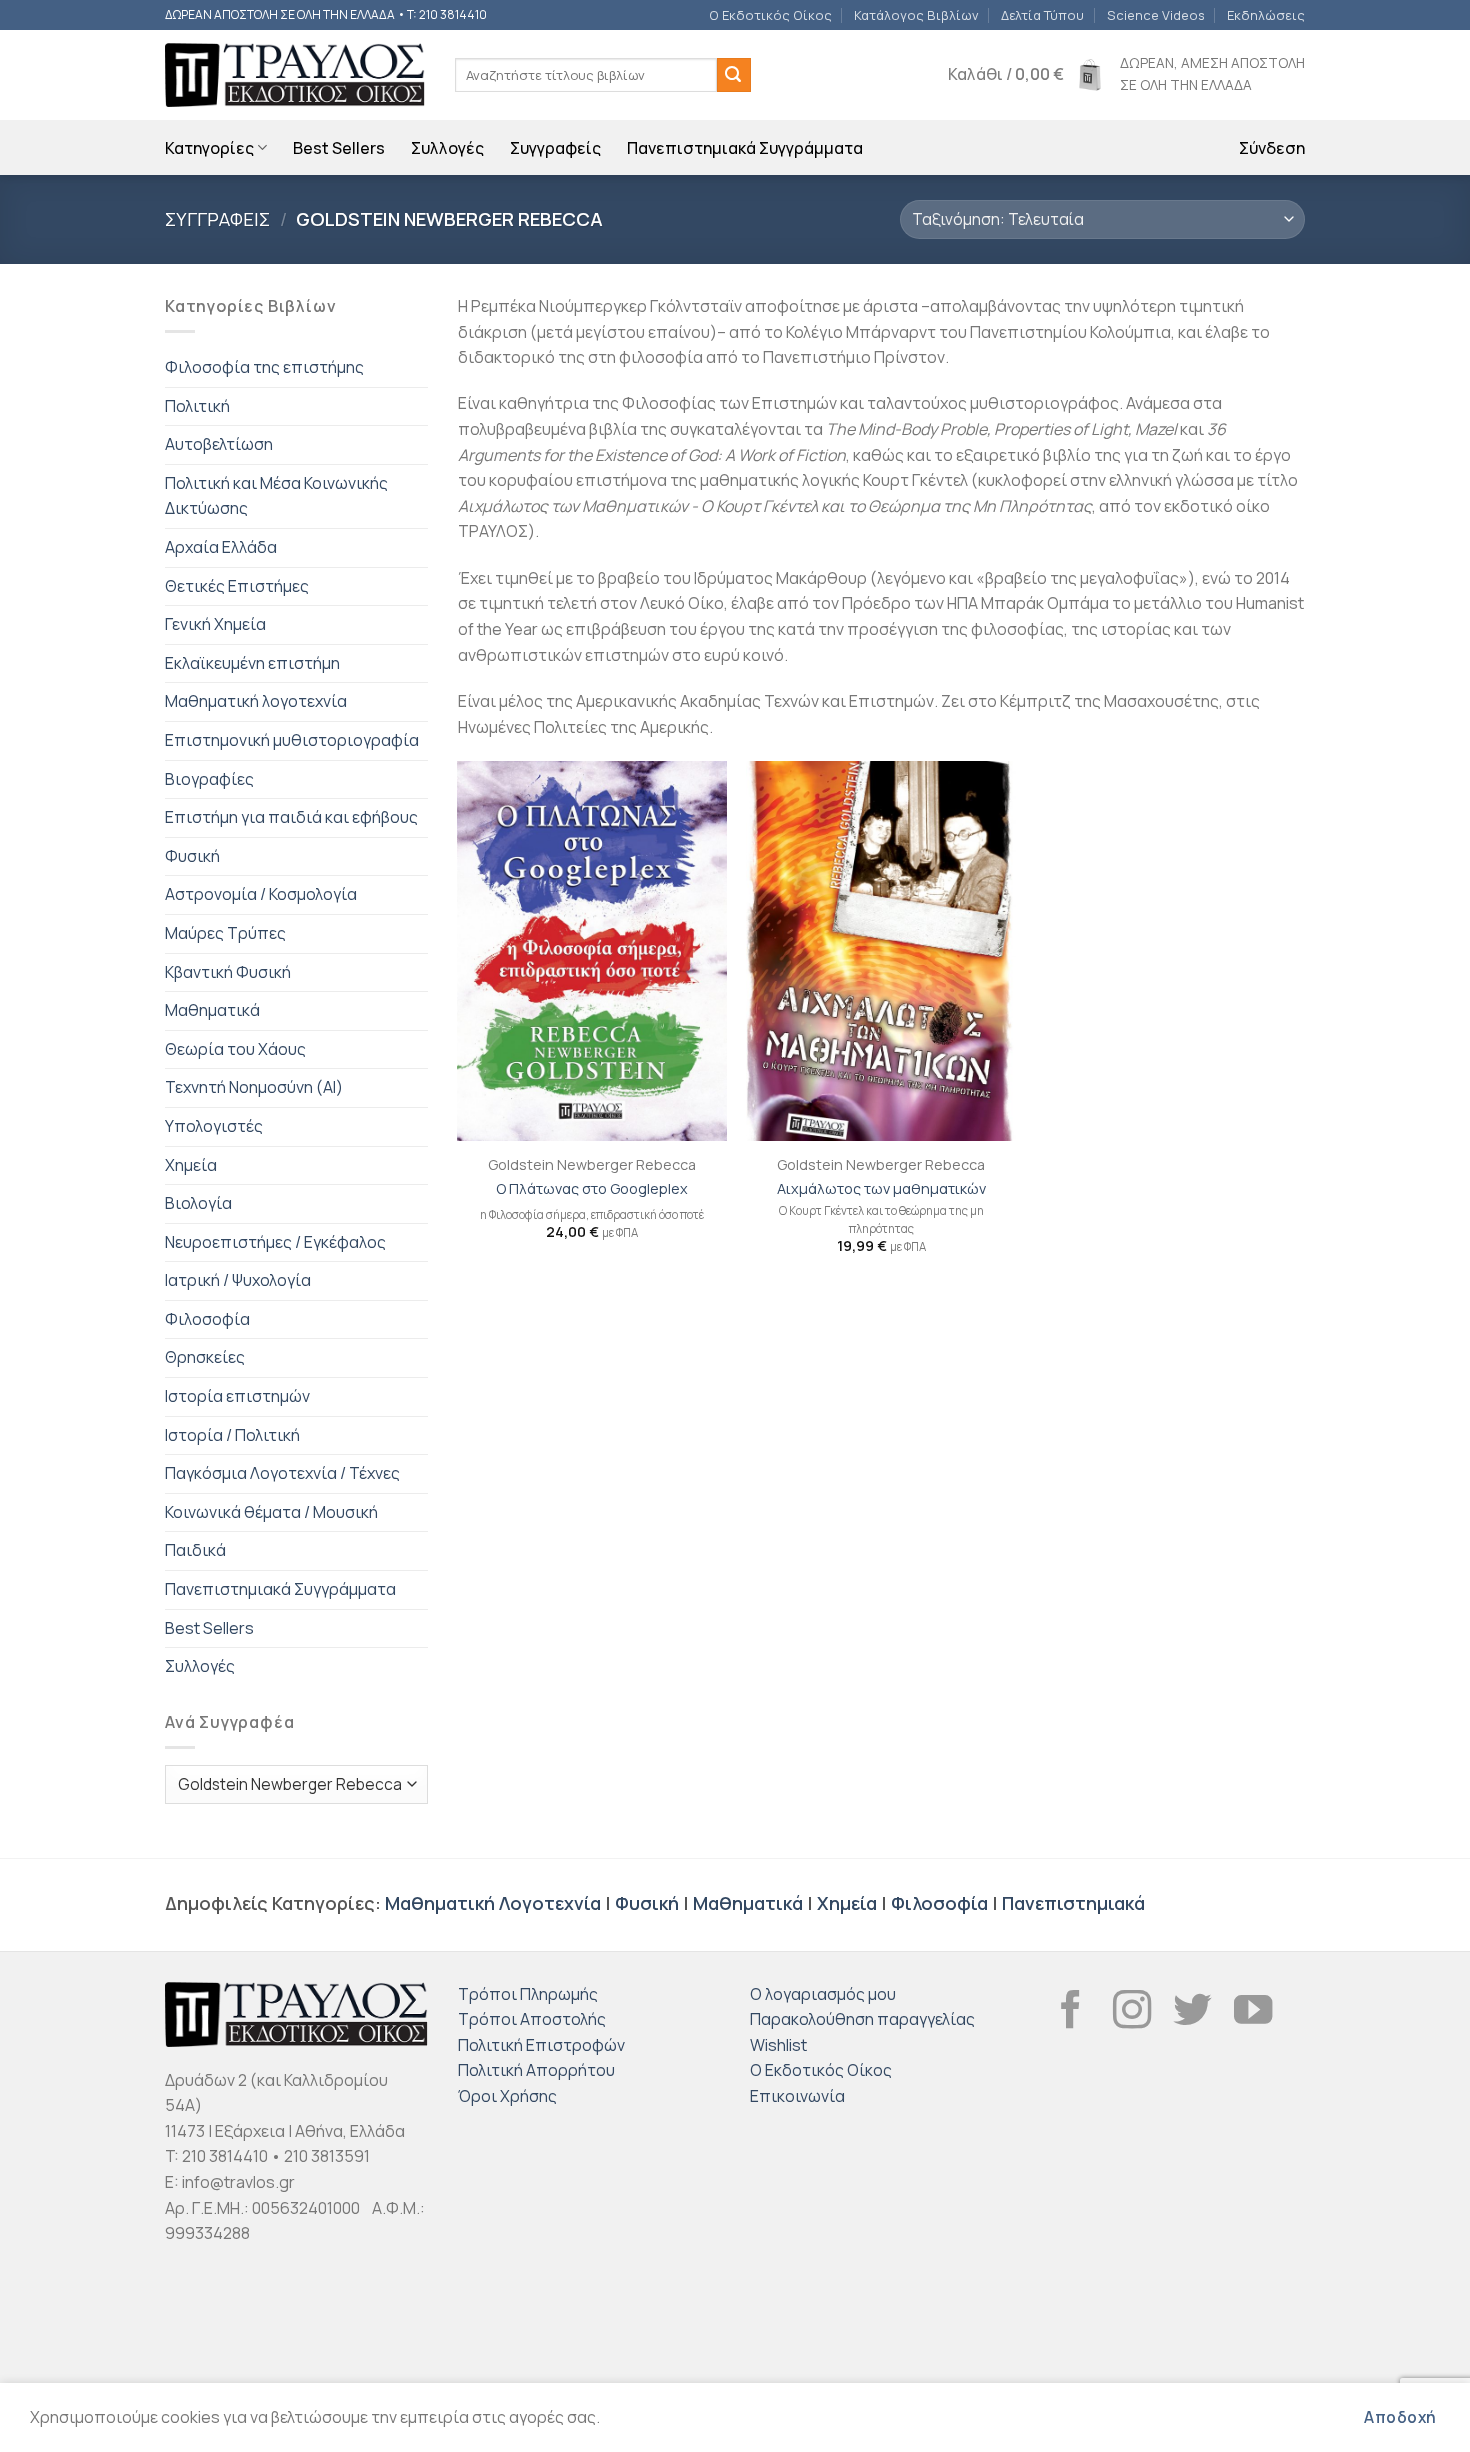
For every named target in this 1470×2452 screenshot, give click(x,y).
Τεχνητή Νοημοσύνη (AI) (254, 1087)
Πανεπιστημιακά (1073, 1903)
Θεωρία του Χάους (235, 1049)
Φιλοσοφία (207, 1319)
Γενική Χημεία (215, 624)
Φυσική (192, 856)
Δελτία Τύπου (1042, 15)
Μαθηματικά (212, 1010)
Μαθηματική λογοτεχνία (256, 701)
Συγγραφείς (555, 148)
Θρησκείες (205, 1357)
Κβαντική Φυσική (228, 972)
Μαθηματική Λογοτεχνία (493, 1903)
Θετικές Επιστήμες (237, 586)
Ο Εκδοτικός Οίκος (770, 15)
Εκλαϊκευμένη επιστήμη (252, 663)
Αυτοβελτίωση (219, 444)
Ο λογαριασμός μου (823, 1994)
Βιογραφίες (209, 779)
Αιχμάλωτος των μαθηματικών (881, 1189)
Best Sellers (339, 148)
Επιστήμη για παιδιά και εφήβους (291, 817)
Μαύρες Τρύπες (225, 933)
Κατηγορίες (209, 148)
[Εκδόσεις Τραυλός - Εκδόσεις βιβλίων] (295, 75)
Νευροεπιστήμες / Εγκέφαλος (275, 1242)
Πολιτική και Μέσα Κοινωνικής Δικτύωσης (276, 496)
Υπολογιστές (214, 1126)
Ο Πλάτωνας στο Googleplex (592, 1189)
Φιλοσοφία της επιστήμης (264, 367)
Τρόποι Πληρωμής (528, 1994)
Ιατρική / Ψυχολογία (238, 1280)
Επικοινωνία (797, 2096)
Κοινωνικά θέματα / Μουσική (271, 1512)
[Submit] (734, 75)
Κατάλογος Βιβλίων (916, 15)
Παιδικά (195, 1550)
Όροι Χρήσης (507, 2096)
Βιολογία (198, 1203)
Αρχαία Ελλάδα (221, 547)
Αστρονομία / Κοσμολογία (261, 894)
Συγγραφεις (217, 219)
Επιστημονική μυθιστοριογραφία (292, 740)
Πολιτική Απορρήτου (536, 2070)
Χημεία (191, 1165)
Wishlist (778, 2045)
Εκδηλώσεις (1266, 15)
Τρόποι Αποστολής (532, 2019)
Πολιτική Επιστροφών (541, 2045)
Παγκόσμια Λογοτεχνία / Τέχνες (282, 1473)
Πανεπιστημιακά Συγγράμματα (745, 148)
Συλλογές (447, 148)
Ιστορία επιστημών (237, 1396)
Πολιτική (197, 406)
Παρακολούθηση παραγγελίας (862, 2019)
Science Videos (1156, 15)
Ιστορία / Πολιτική (232, 1435)
